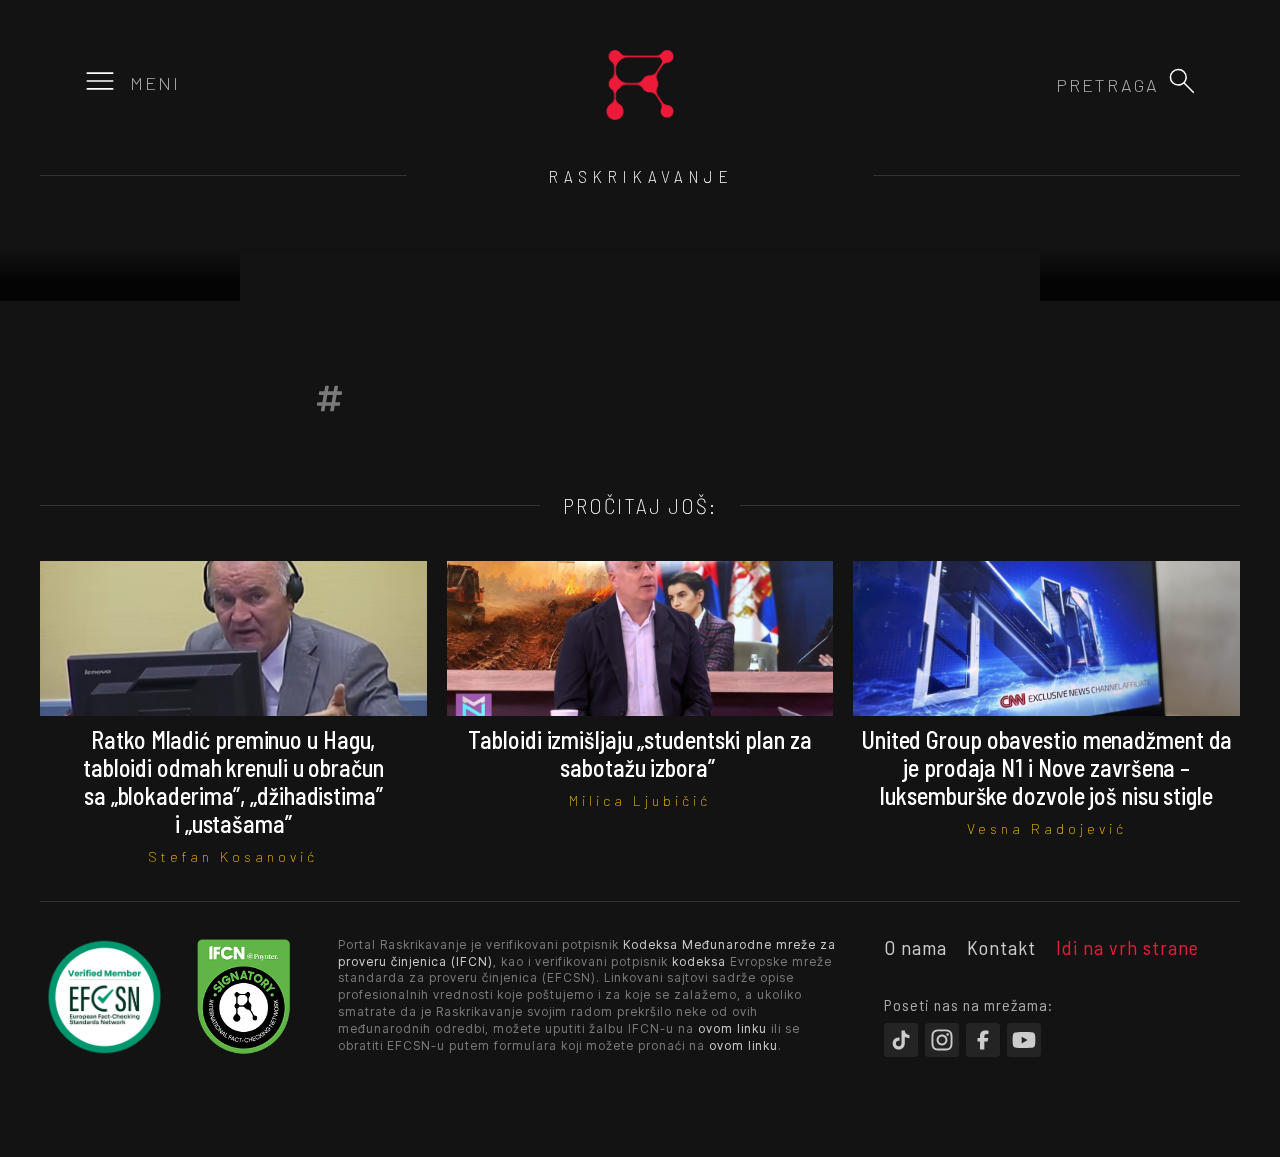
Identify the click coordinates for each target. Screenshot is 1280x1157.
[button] (1182, 81)
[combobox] (1051, 85)
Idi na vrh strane (1127, 947)
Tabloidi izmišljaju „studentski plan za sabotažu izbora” (639, 753)
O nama (915, 947)
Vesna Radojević (1047, 828)
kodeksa (699, 961)
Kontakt (1001, 947)
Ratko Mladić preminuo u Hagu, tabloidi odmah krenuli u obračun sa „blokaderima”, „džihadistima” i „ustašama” (233, 781)
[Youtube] (1024, 1040)
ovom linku (732, 1028)
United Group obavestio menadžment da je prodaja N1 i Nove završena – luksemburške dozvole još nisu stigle (1046, 767)
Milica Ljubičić (640, 800)
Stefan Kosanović (233, 856)
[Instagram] (942, 1040)
